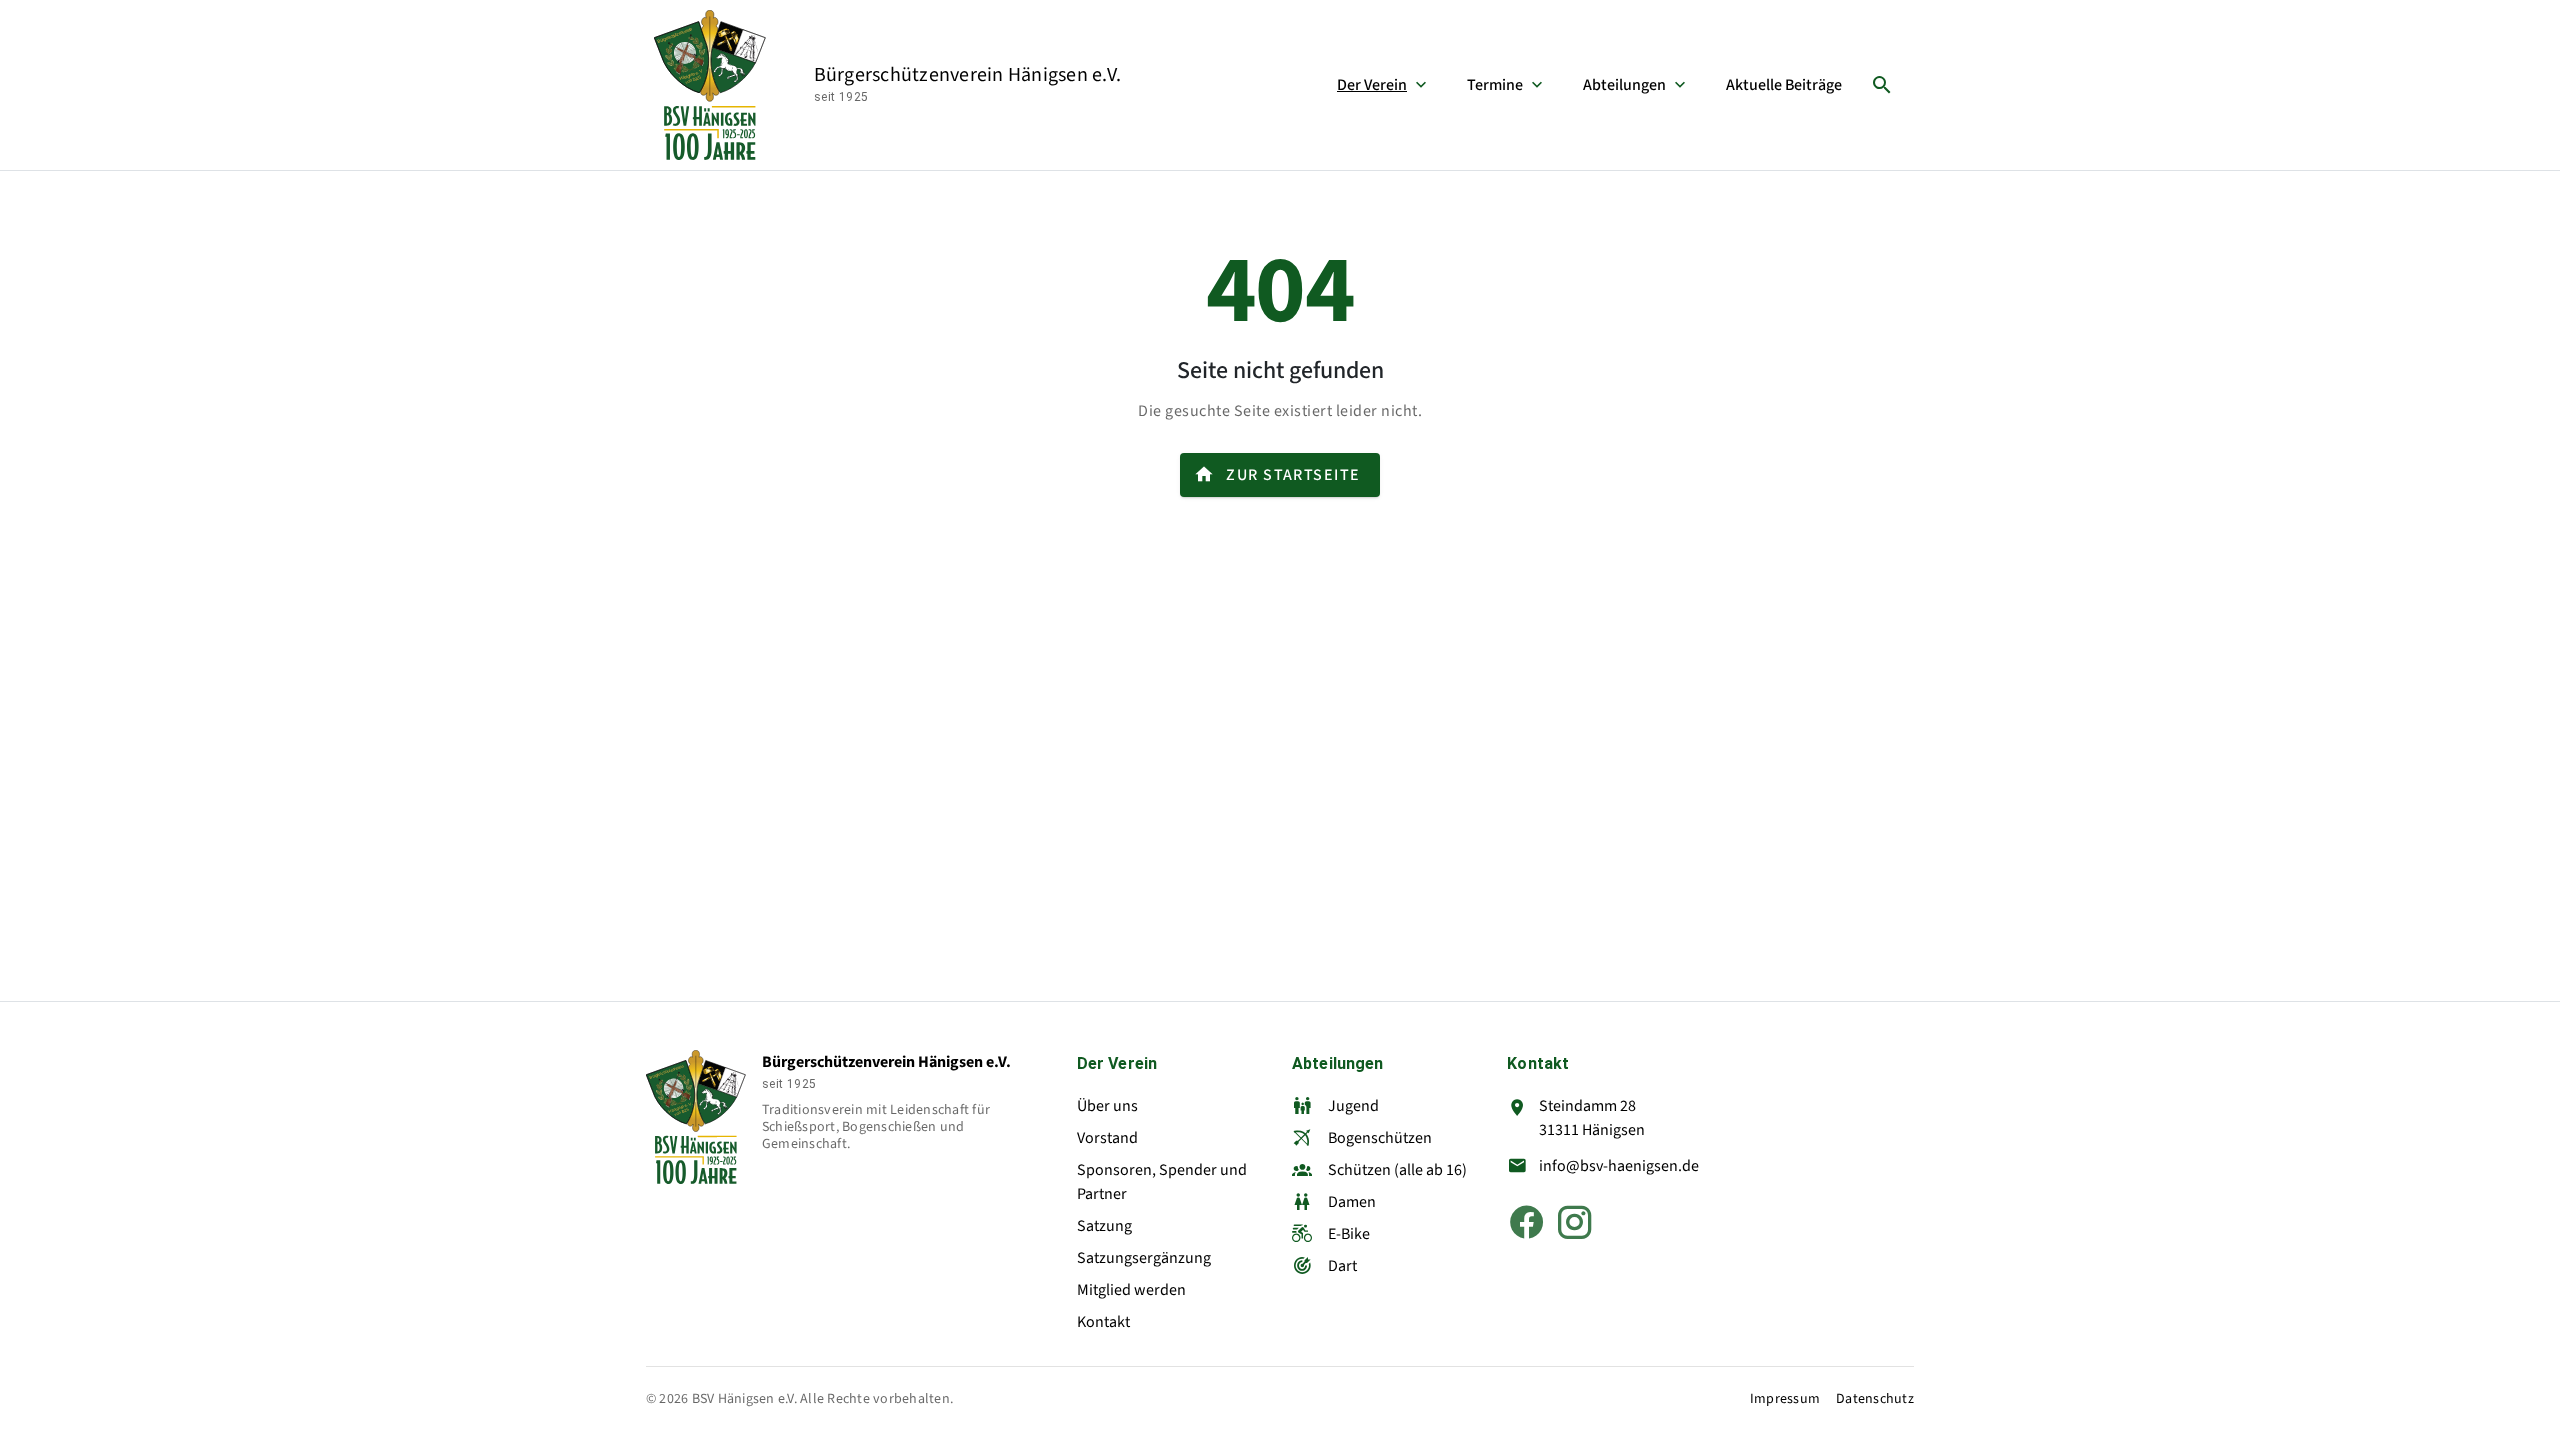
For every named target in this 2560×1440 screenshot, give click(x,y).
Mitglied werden (1131, 1290)
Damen (1352, 1202)
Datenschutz (1875, 1399)
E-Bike (1349, 1234)
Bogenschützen (1380, 1138)
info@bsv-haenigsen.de (1619, 1166)
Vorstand (1107, 1138)
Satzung (1104, 1226)
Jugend (1353, 1106)
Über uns (1107, 1106)
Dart (1342, 1266)
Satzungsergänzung (1144, 1258)
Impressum (1785, 1399)
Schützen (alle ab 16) (1397, 1170)
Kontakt (1103, 1322)
